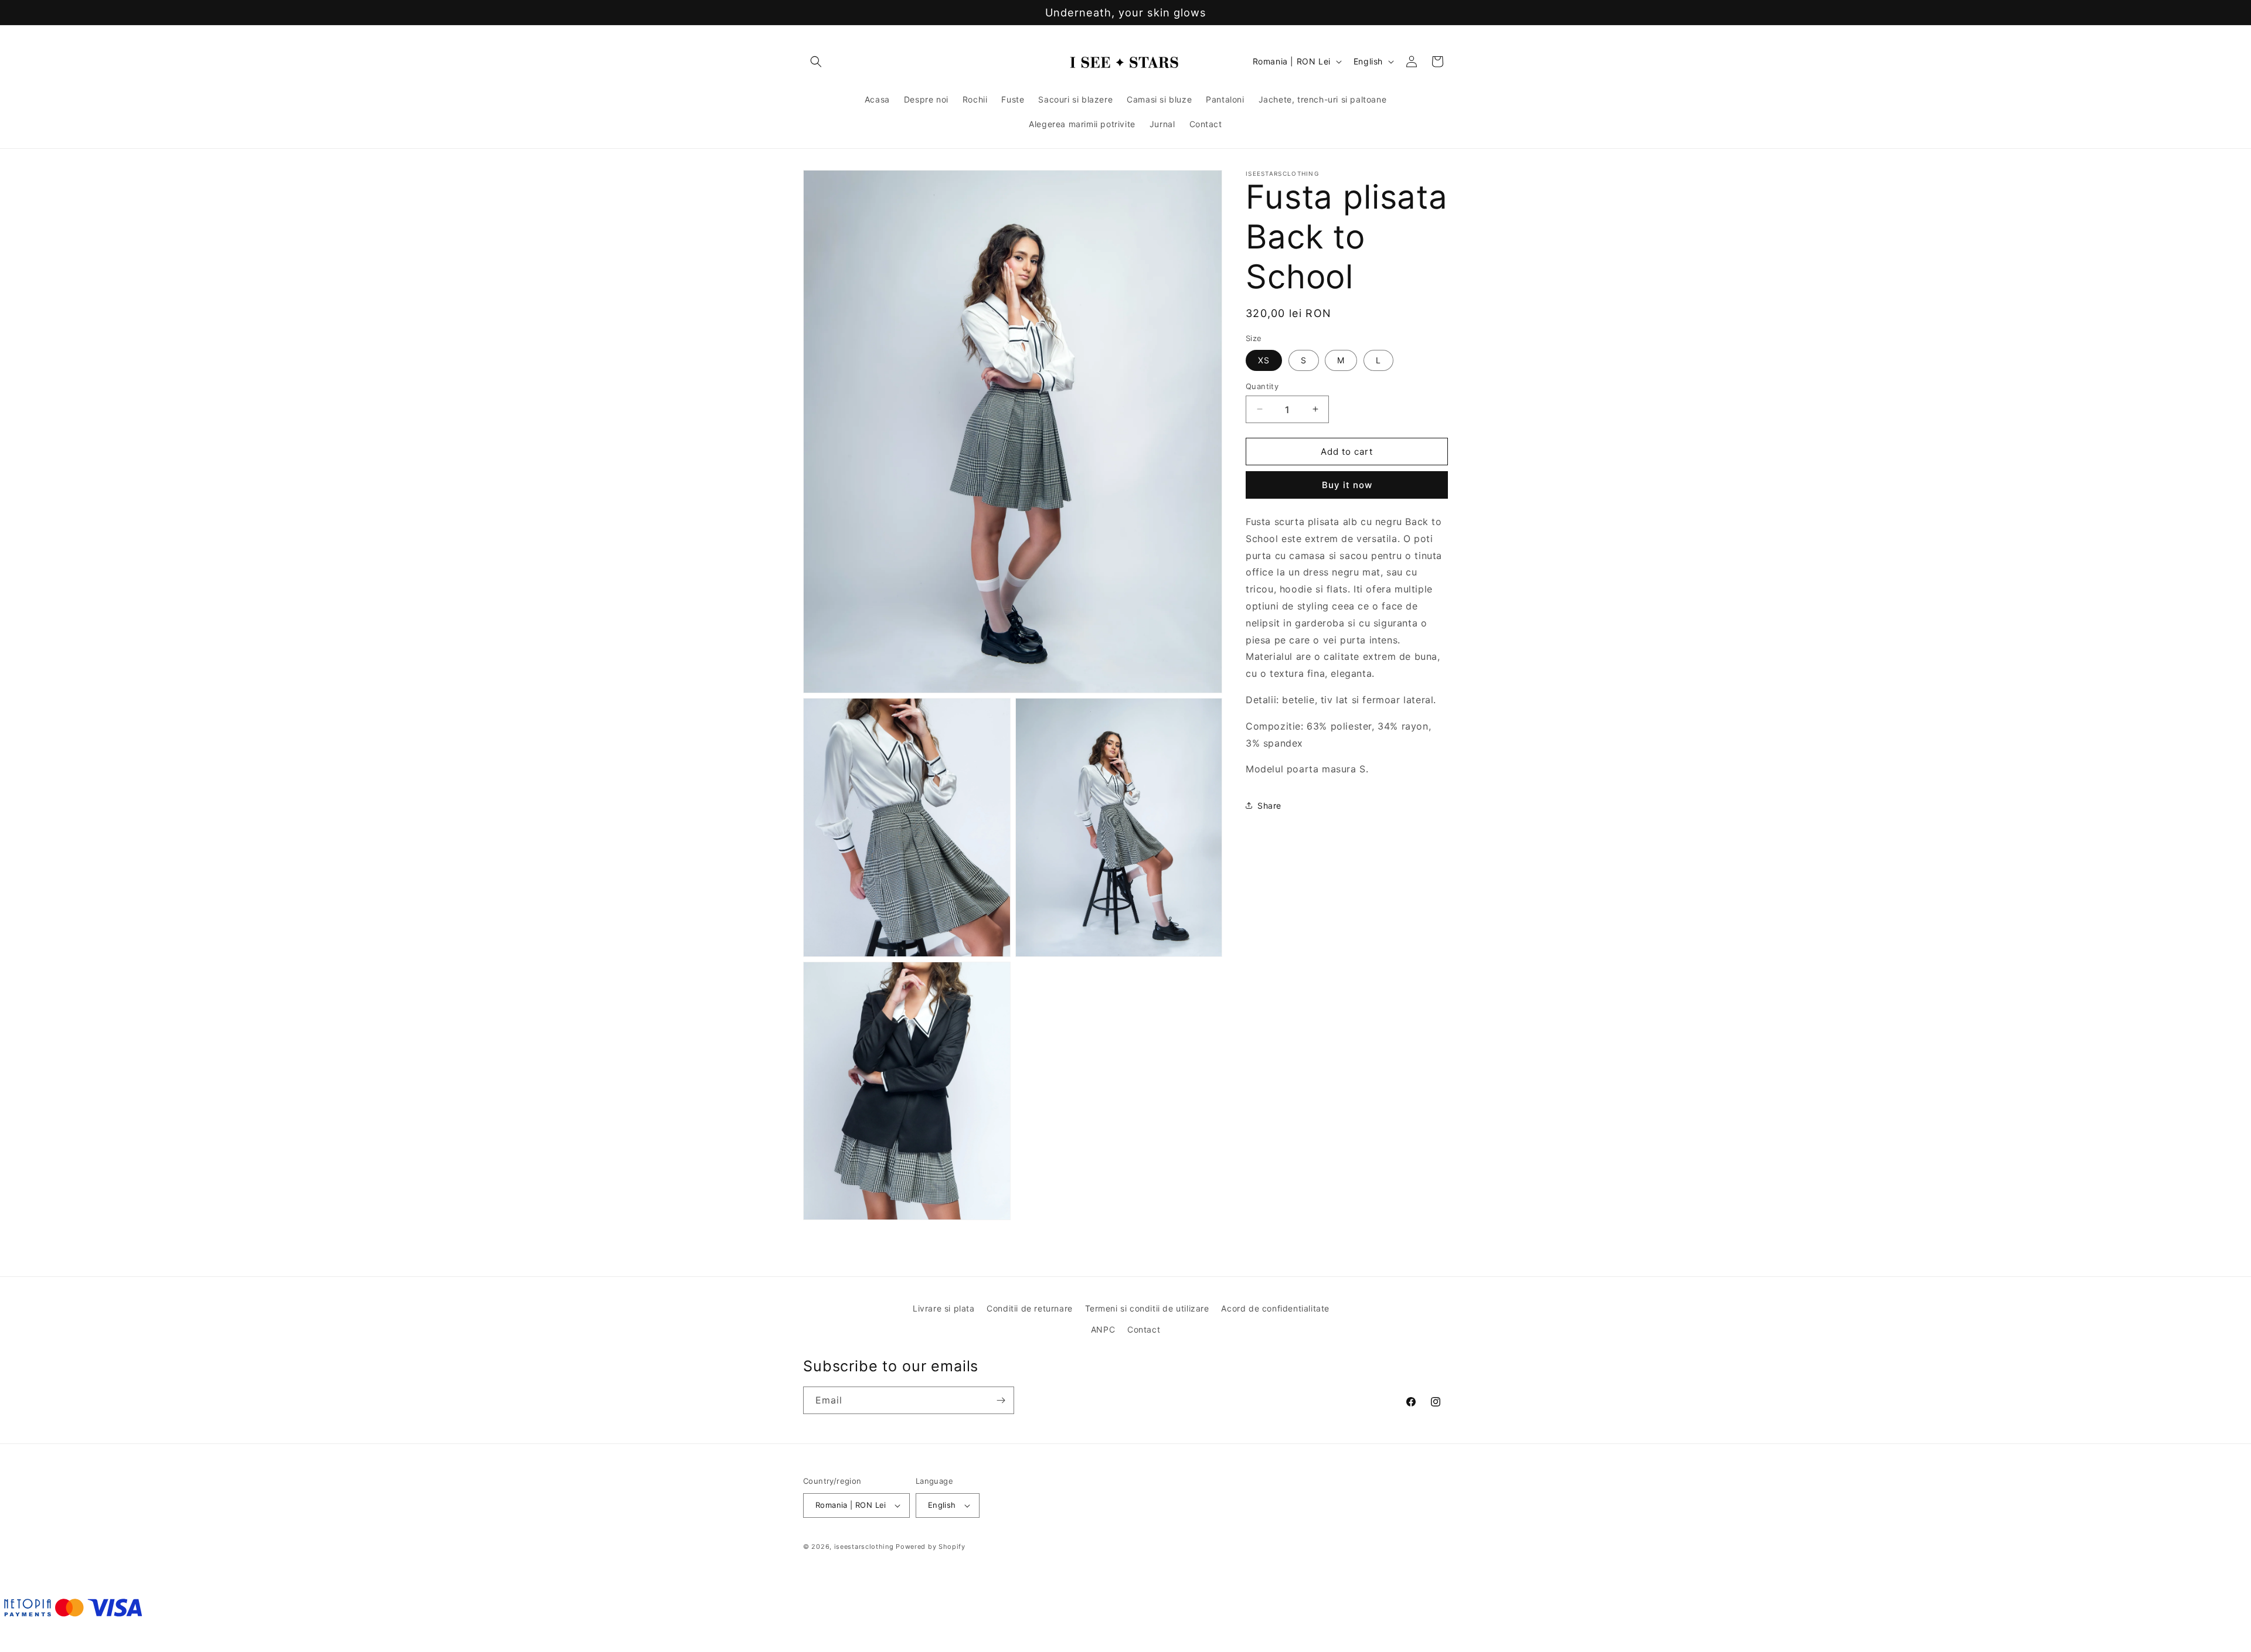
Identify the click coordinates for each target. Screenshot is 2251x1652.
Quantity (1262, 386)
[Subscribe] (1001, 1400)
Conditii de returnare (1030, 1308)
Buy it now (1347, 485)
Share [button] (1269, 805)
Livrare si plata (944, 1308)
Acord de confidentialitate (1275, 1308)
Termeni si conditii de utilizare (1147, 1308)
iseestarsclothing (864, 1547)
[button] (816, 62)
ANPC (1103, 1329)
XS (1264, 360)
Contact (1144, 1329)
